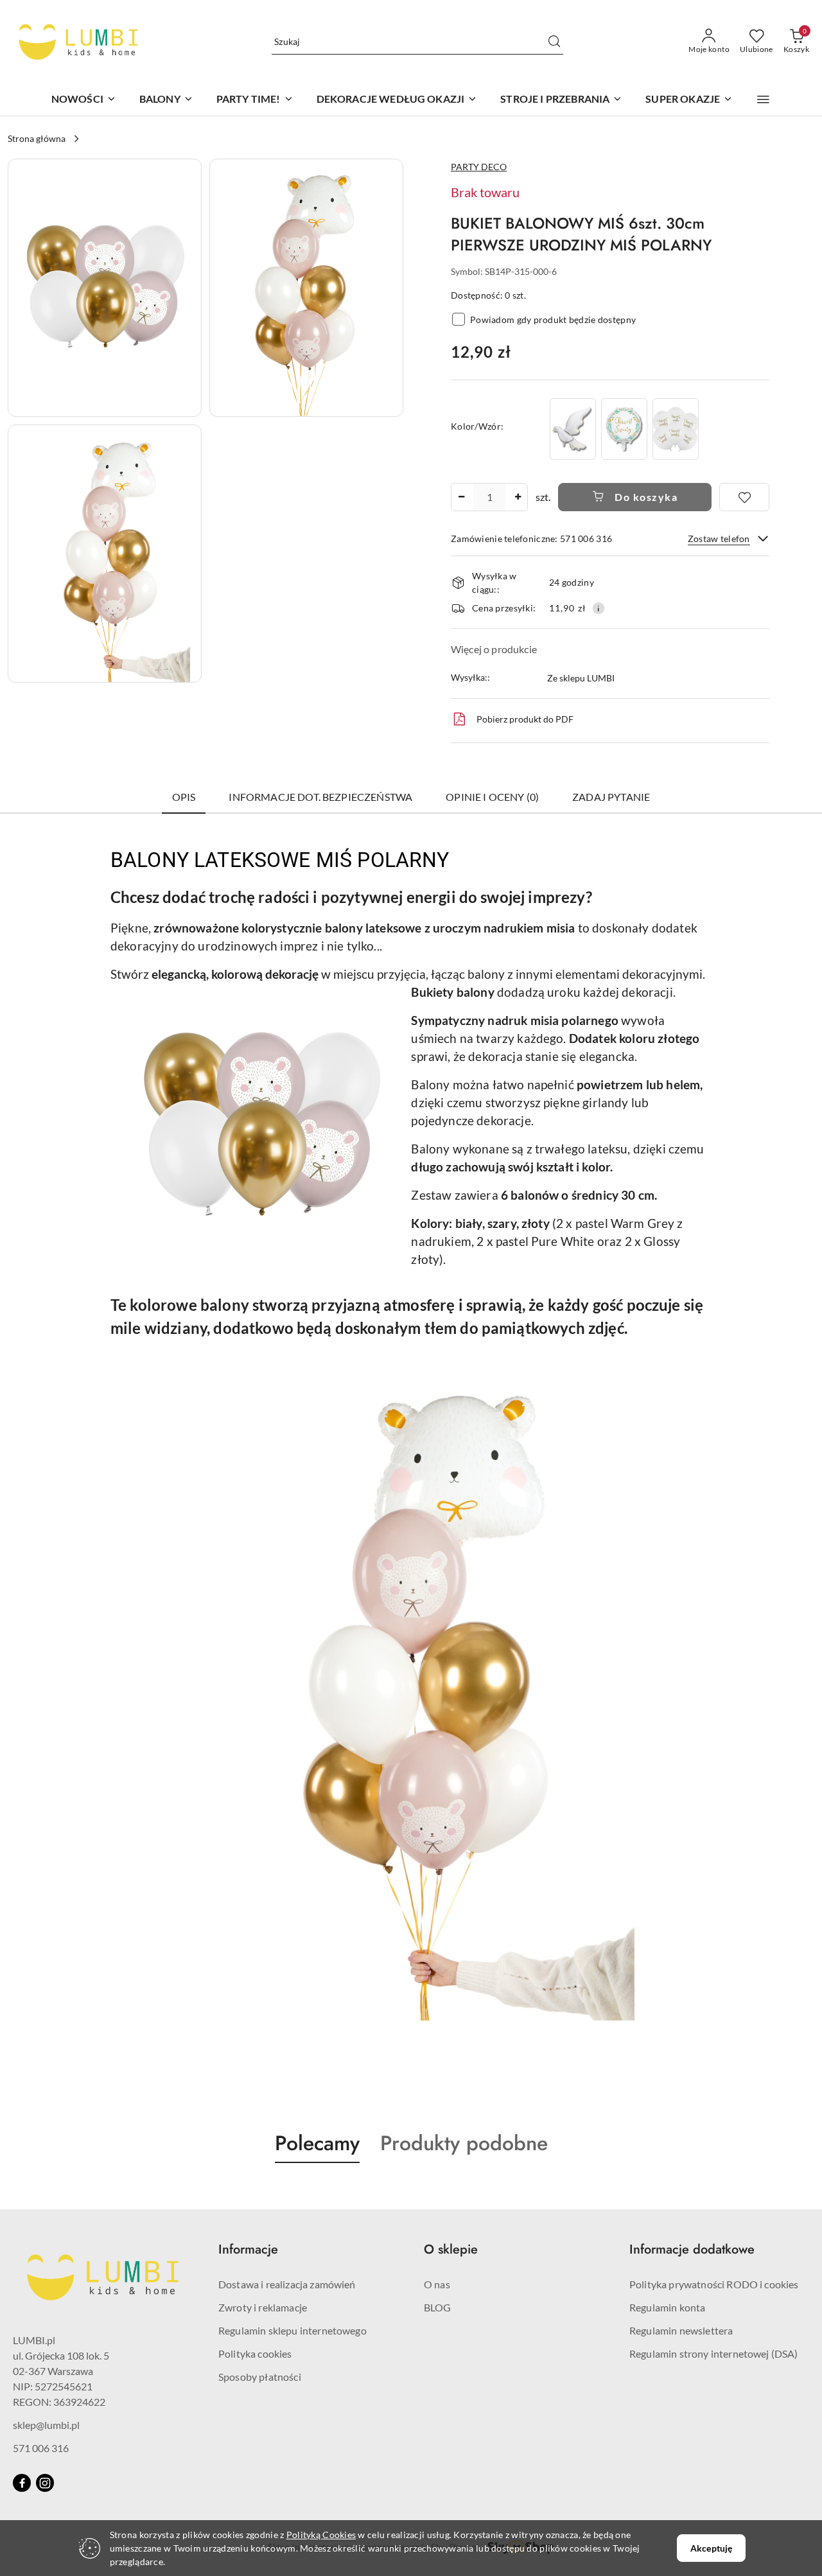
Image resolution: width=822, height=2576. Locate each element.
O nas (437, 2284)
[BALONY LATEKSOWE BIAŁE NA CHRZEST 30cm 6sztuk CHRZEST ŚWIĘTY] (676, 429)
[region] (624, 429)
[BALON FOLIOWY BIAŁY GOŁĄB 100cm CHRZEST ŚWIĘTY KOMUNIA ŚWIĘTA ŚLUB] (573, 429)
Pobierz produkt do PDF (525, 719)
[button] (763, 100)
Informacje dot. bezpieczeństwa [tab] (320, 797)
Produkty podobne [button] (464, 2143)
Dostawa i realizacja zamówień (287, 2284)
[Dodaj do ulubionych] (744, 497)
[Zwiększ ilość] (518, 497)
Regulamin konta (667, 2307)
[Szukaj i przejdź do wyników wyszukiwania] (554, 42)
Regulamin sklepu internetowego (293, 2330)
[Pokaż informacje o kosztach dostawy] (599, 608)
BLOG (438, 2307)
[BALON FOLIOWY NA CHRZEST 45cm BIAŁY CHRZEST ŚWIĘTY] (624, 429)
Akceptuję (711, 2548)
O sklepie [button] (451, 2249)
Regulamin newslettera (681, 2330)
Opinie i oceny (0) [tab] (492, 797)
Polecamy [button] (317, 2143)
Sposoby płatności (260, 2377)
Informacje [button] (248, 2249)
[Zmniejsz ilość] (461, 497)
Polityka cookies (255, 2353)
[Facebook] (22, 2483)
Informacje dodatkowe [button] (692, 2249)
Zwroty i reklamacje (263, 2307)
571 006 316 (41, 2448)
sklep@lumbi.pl (46, 2425)
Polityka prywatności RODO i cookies (714, 2284)
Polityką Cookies (321, 2535)
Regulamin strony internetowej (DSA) (714, 2353)
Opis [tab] (184, 797)
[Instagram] (45, 2483)
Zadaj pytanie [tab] (611, 797)
